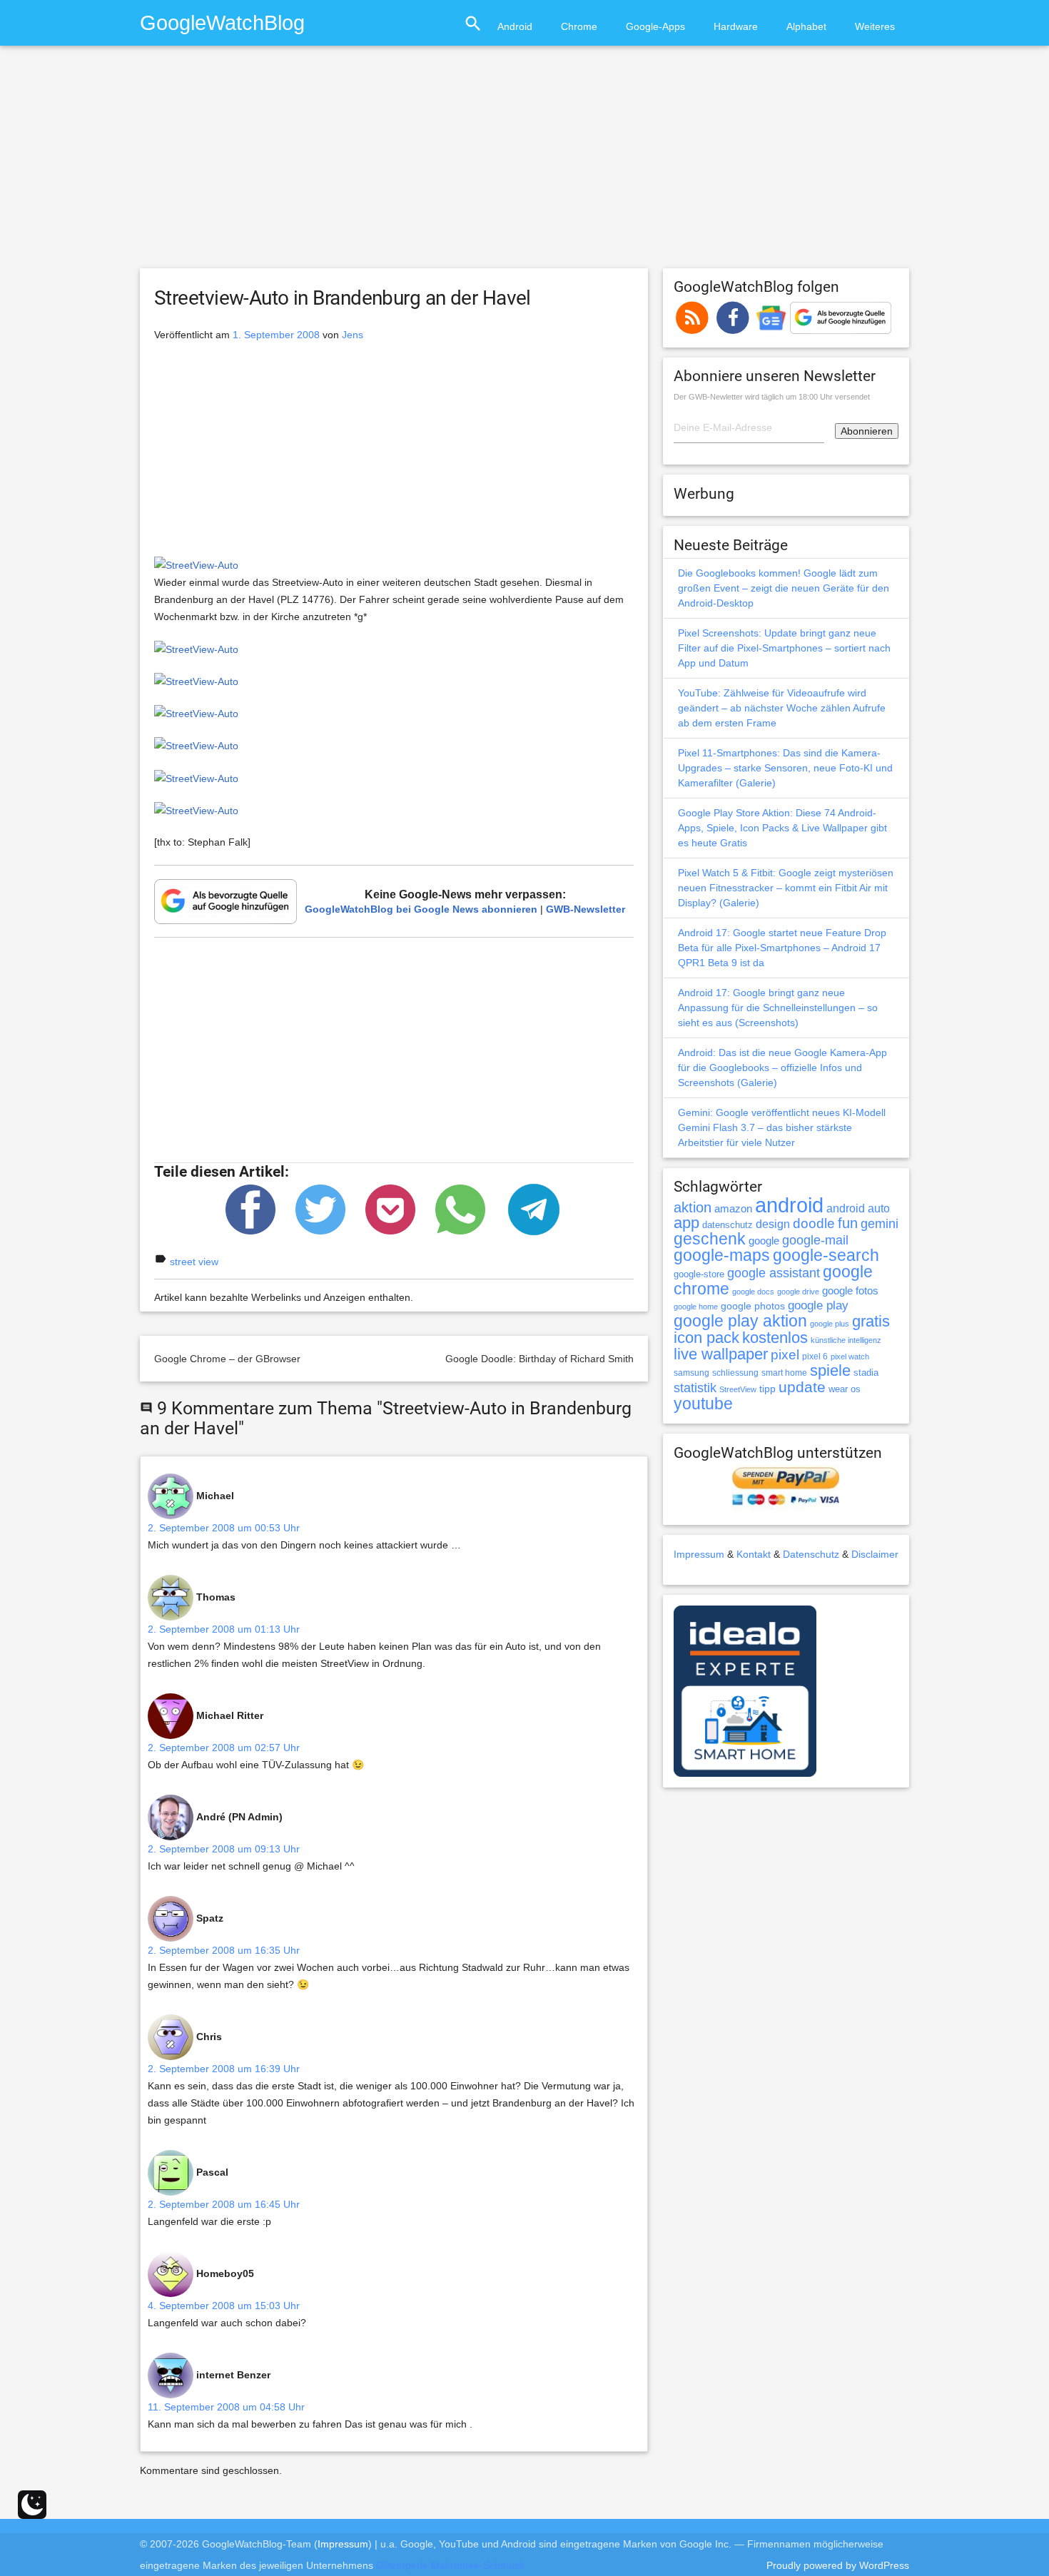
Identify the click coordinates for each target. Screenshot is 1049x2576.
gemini (880, 1224)
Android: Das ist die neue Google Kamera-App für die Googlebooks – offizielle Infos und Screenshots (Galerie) (782, 1068)
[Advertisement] (524, 163)
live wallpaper (721, 1354)
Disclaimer (875, 1554)
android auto (858, 1208)
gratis (871, 1321)
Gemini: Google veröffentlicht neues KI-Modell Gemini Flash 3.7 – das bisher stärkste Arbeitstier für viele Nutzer (782, 1127)
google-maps (722, 1255)
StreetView (738, 1389)
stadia (866, 1373)
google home (696, 1307)
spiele (830, 1370)
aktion (693, 1207)
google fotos (850, 1290)
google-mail (815, 1240)
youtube (703, 1404)
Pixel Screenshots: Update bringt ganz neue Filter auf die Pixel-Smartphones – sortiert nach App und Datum (784, 648)
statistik (695, 1388)
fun (848, 1223)
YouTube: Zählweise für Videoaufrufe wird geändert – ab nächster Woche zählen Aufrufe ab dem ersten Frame (782, 708)
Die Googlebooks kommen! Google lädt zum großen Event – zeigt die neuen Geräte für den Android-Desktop (784, 588)
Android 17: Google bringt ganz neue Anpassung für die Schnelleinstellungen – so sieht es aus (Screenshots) (778, 1008)
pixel (785, 1354)
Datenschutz (811, 1554)
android (789, 1205)
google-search (826, 1256)
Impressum (699, 1554)
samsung (691, 1373)
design (773, 1224)
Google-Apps (655, 26)
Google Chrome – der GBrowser (227, 1359)
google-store (699, 1274)
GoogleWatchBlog (222, 22)
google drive (798, 1292)
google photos (753, 1306)
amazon (733, 1209)
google (764, 1241)
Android (515, 26)
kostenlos (775, 1338)
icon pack (706, 1338)
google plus (830, 1324)
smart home (784, 1373)
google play (818, 1305)
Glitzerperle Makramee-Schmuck (450, 2565)
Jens (353, 335)
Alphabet (806, 26)
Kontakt (754, 1554)
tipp (767, 1389)
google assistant (774, 1273)
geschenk (710, 1239)
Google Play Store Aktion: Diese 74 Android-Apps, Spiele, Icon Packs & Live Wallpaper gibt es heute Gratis (782, 828)
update (802, 1387)
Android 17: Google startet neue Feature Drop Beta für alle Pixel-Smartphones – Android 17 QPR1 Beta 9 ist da (782, 948)
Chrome (579, 26)
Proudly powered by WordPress (838, 2565)
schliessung (735, 1373)
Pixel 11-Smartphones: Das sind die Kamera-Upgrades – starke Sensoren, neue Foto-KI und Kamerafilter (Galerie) (785, 768)
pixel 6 (815, 1357)
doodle (814, 1223)
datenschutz (728, 1225)
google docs (753, 1292)
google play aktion (740, 1321)
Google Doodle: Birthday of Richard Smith (539, 1359)
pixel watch (850, 1357)
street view (194, 1262)
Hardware (736, 26)
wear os (845, 1389)
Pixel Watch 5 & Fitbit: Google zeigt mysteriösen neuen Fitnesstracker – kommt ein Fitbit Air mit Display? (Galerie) (786, 888)
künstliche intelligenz (846, 1340)
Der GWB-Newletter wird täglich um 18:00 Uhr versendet (772, 397)
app (686, 1223)
